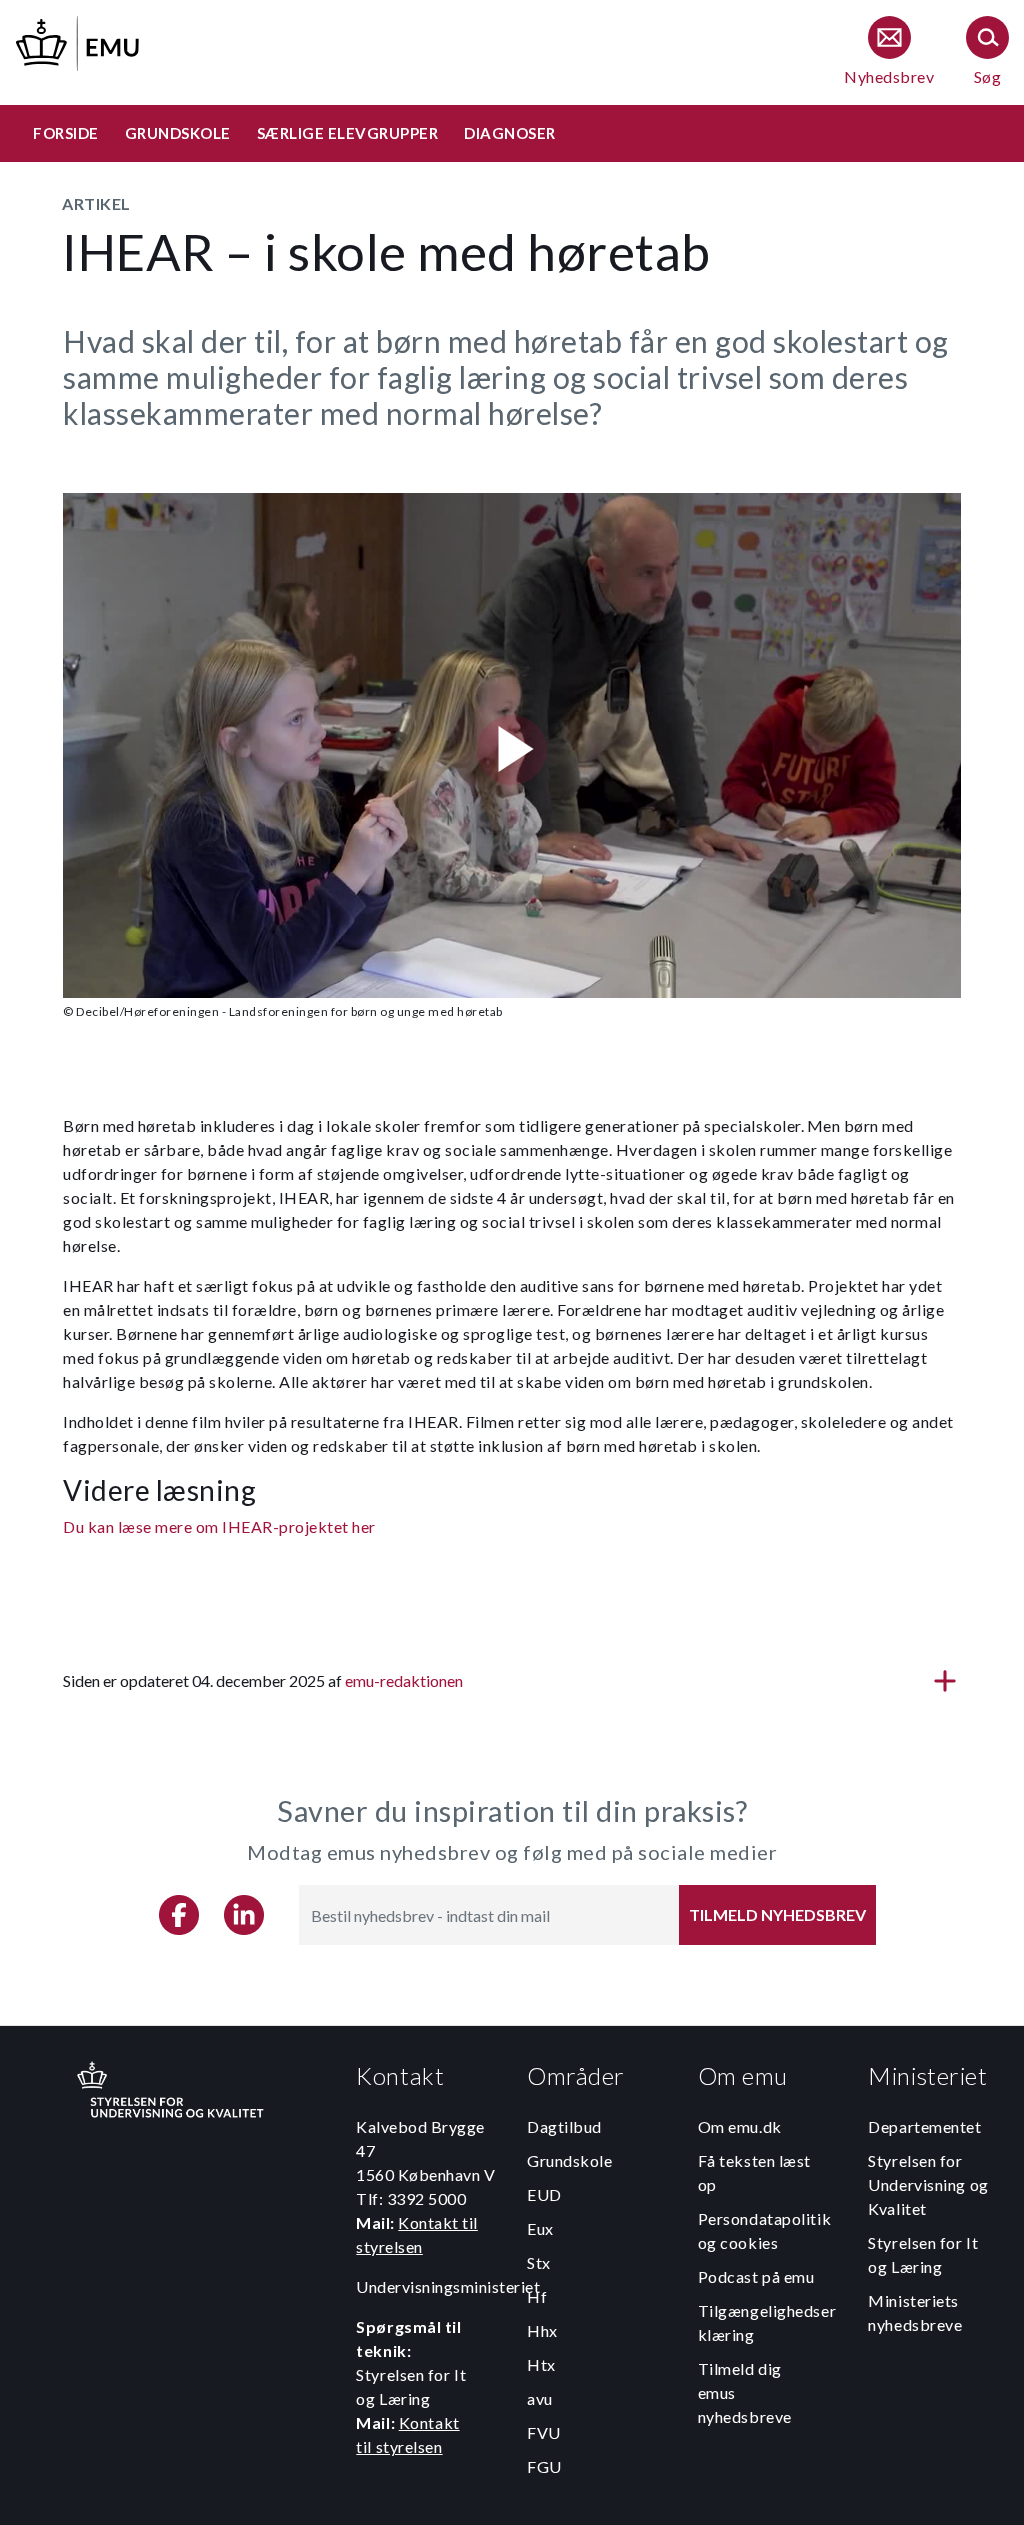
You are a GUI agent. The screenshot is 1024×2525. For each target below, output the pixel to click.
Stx (539, 2262)
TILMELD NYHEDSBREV (777, 1914)
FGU (544, 2466)
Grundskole (570, 2160)
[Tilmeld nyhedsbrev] (889, 52)
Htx (541, 2364)
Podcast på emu (756, 2276)
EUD (544, 2194)
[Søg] (987, 52)
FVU (544, 2432)
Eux (540, 2228)
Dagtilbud (564, 2126)
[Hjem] (79, 40)
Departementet (924, 2126)
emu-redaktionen (404, 1680)
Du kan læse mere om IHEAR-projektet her (219, 1526)
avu (540, 2398)
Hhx (542, 2330)
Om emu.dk (740, 2126)
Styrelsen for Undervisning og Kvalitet (928, 2184)
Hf (537, 2296)
